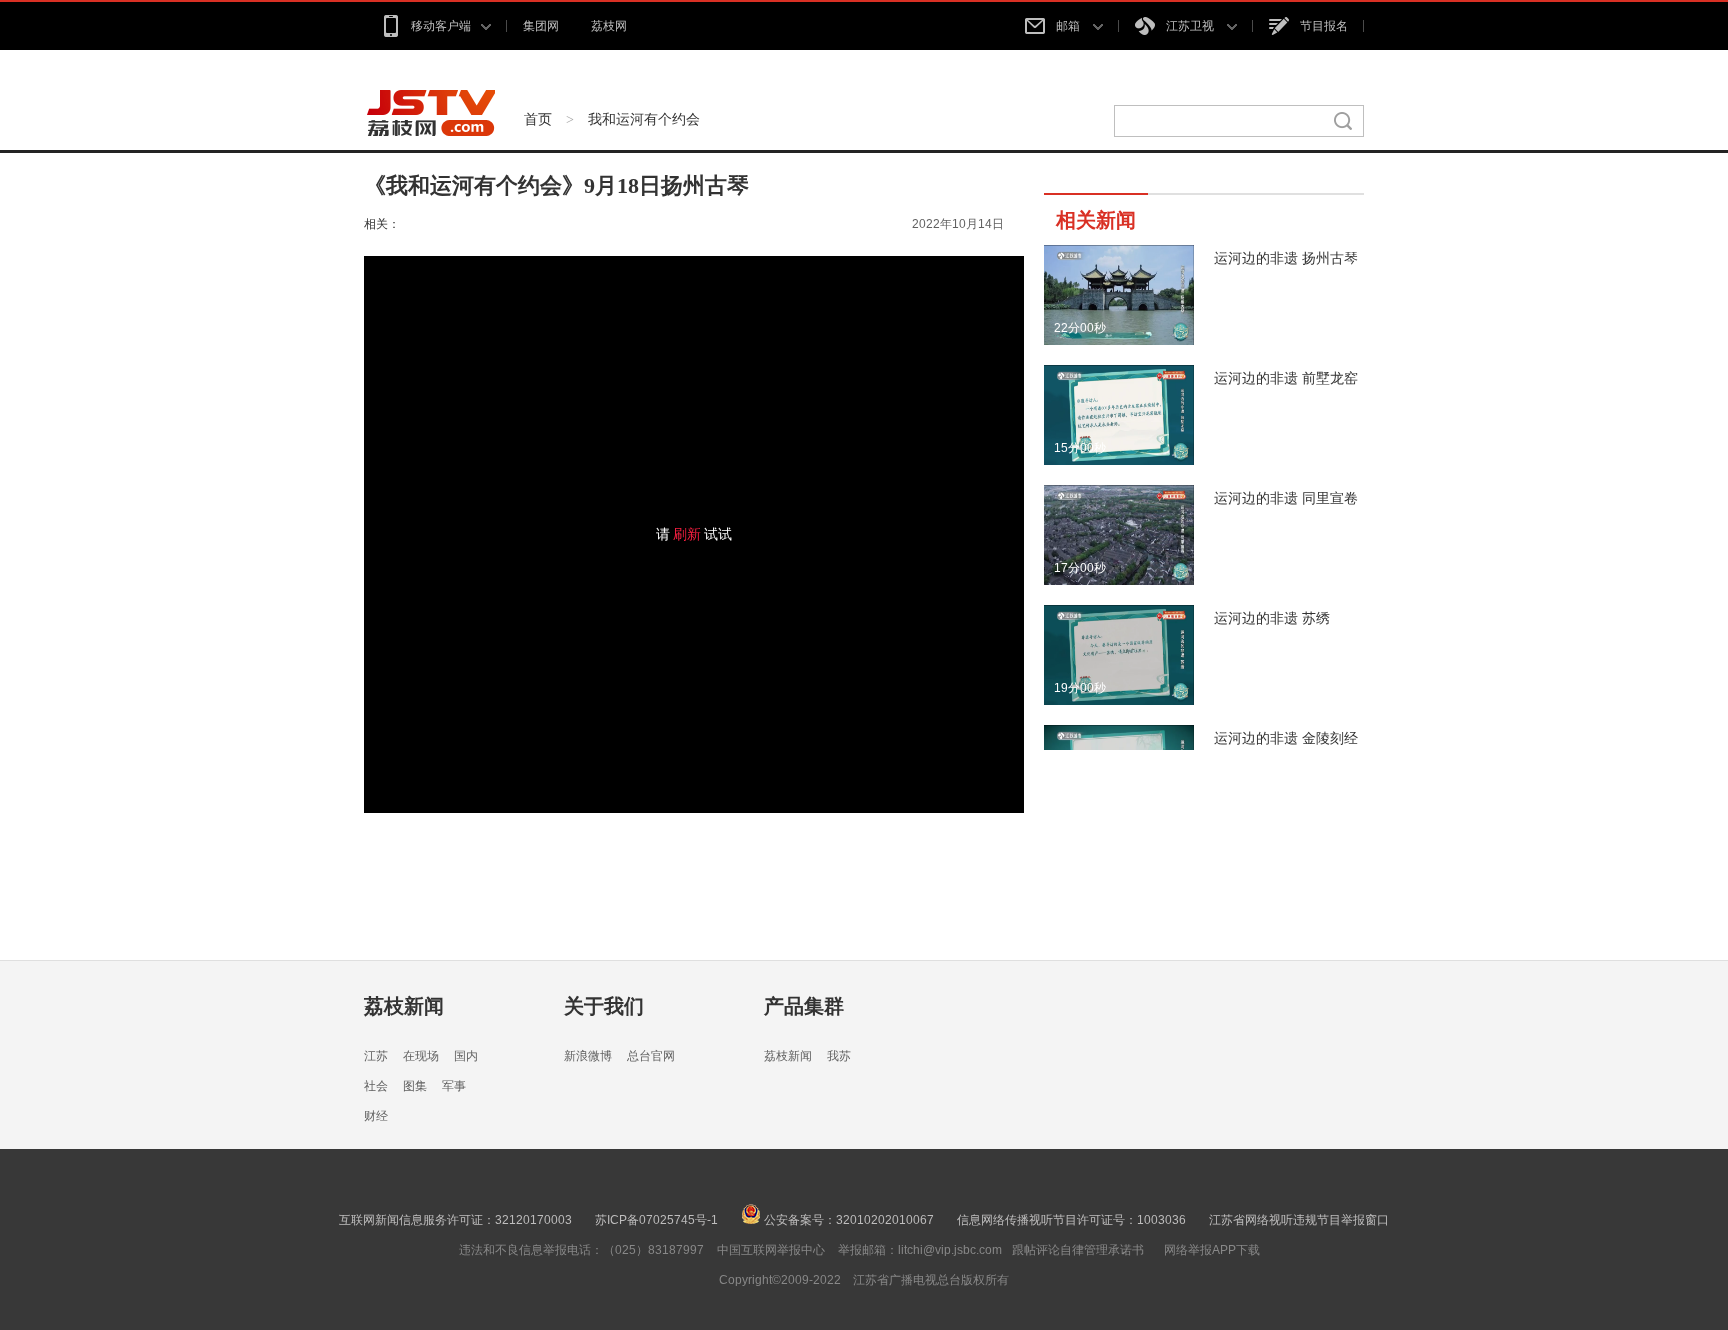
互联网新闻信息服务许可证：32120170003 (455, 1220)
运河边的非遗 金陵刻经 (1286, 738)
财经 (376, 1116)
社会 (376, 1086)
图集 (415, 1086)
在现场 (421, 1056)
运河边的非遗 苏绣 (1272, 618)
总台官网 (651, 1056)
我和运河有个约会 (644, 119)
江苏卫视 (1191, 26)
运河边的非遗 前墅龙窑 (1286, 378)
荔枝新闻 (404, 1006)
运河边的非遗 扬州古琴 (1286, 258)
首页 (538, 119)
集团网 (541, 26)
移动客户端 (441, 26)
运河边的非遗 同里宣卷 (1286, 498)
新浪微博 (588, 1056)
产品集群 (804, 1006)
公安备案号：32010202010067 (847, 1220)
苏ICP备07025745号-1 (656, 1220)
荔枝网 (609, 26)
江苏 (376, 1056)
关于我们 (604, 1006)
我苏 (839, 1056)
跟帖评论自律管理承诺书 (1078, 1250)
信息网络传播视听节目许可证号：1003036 (1071, 1220)
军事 (454, 1086)
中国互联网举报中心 (771, 1250)
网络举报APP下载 (1212, 1250)
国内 (466, 1056)
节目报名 (1324, 26)
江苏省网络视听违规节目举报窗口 (1299, 1220)
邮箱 (1069, 26)
